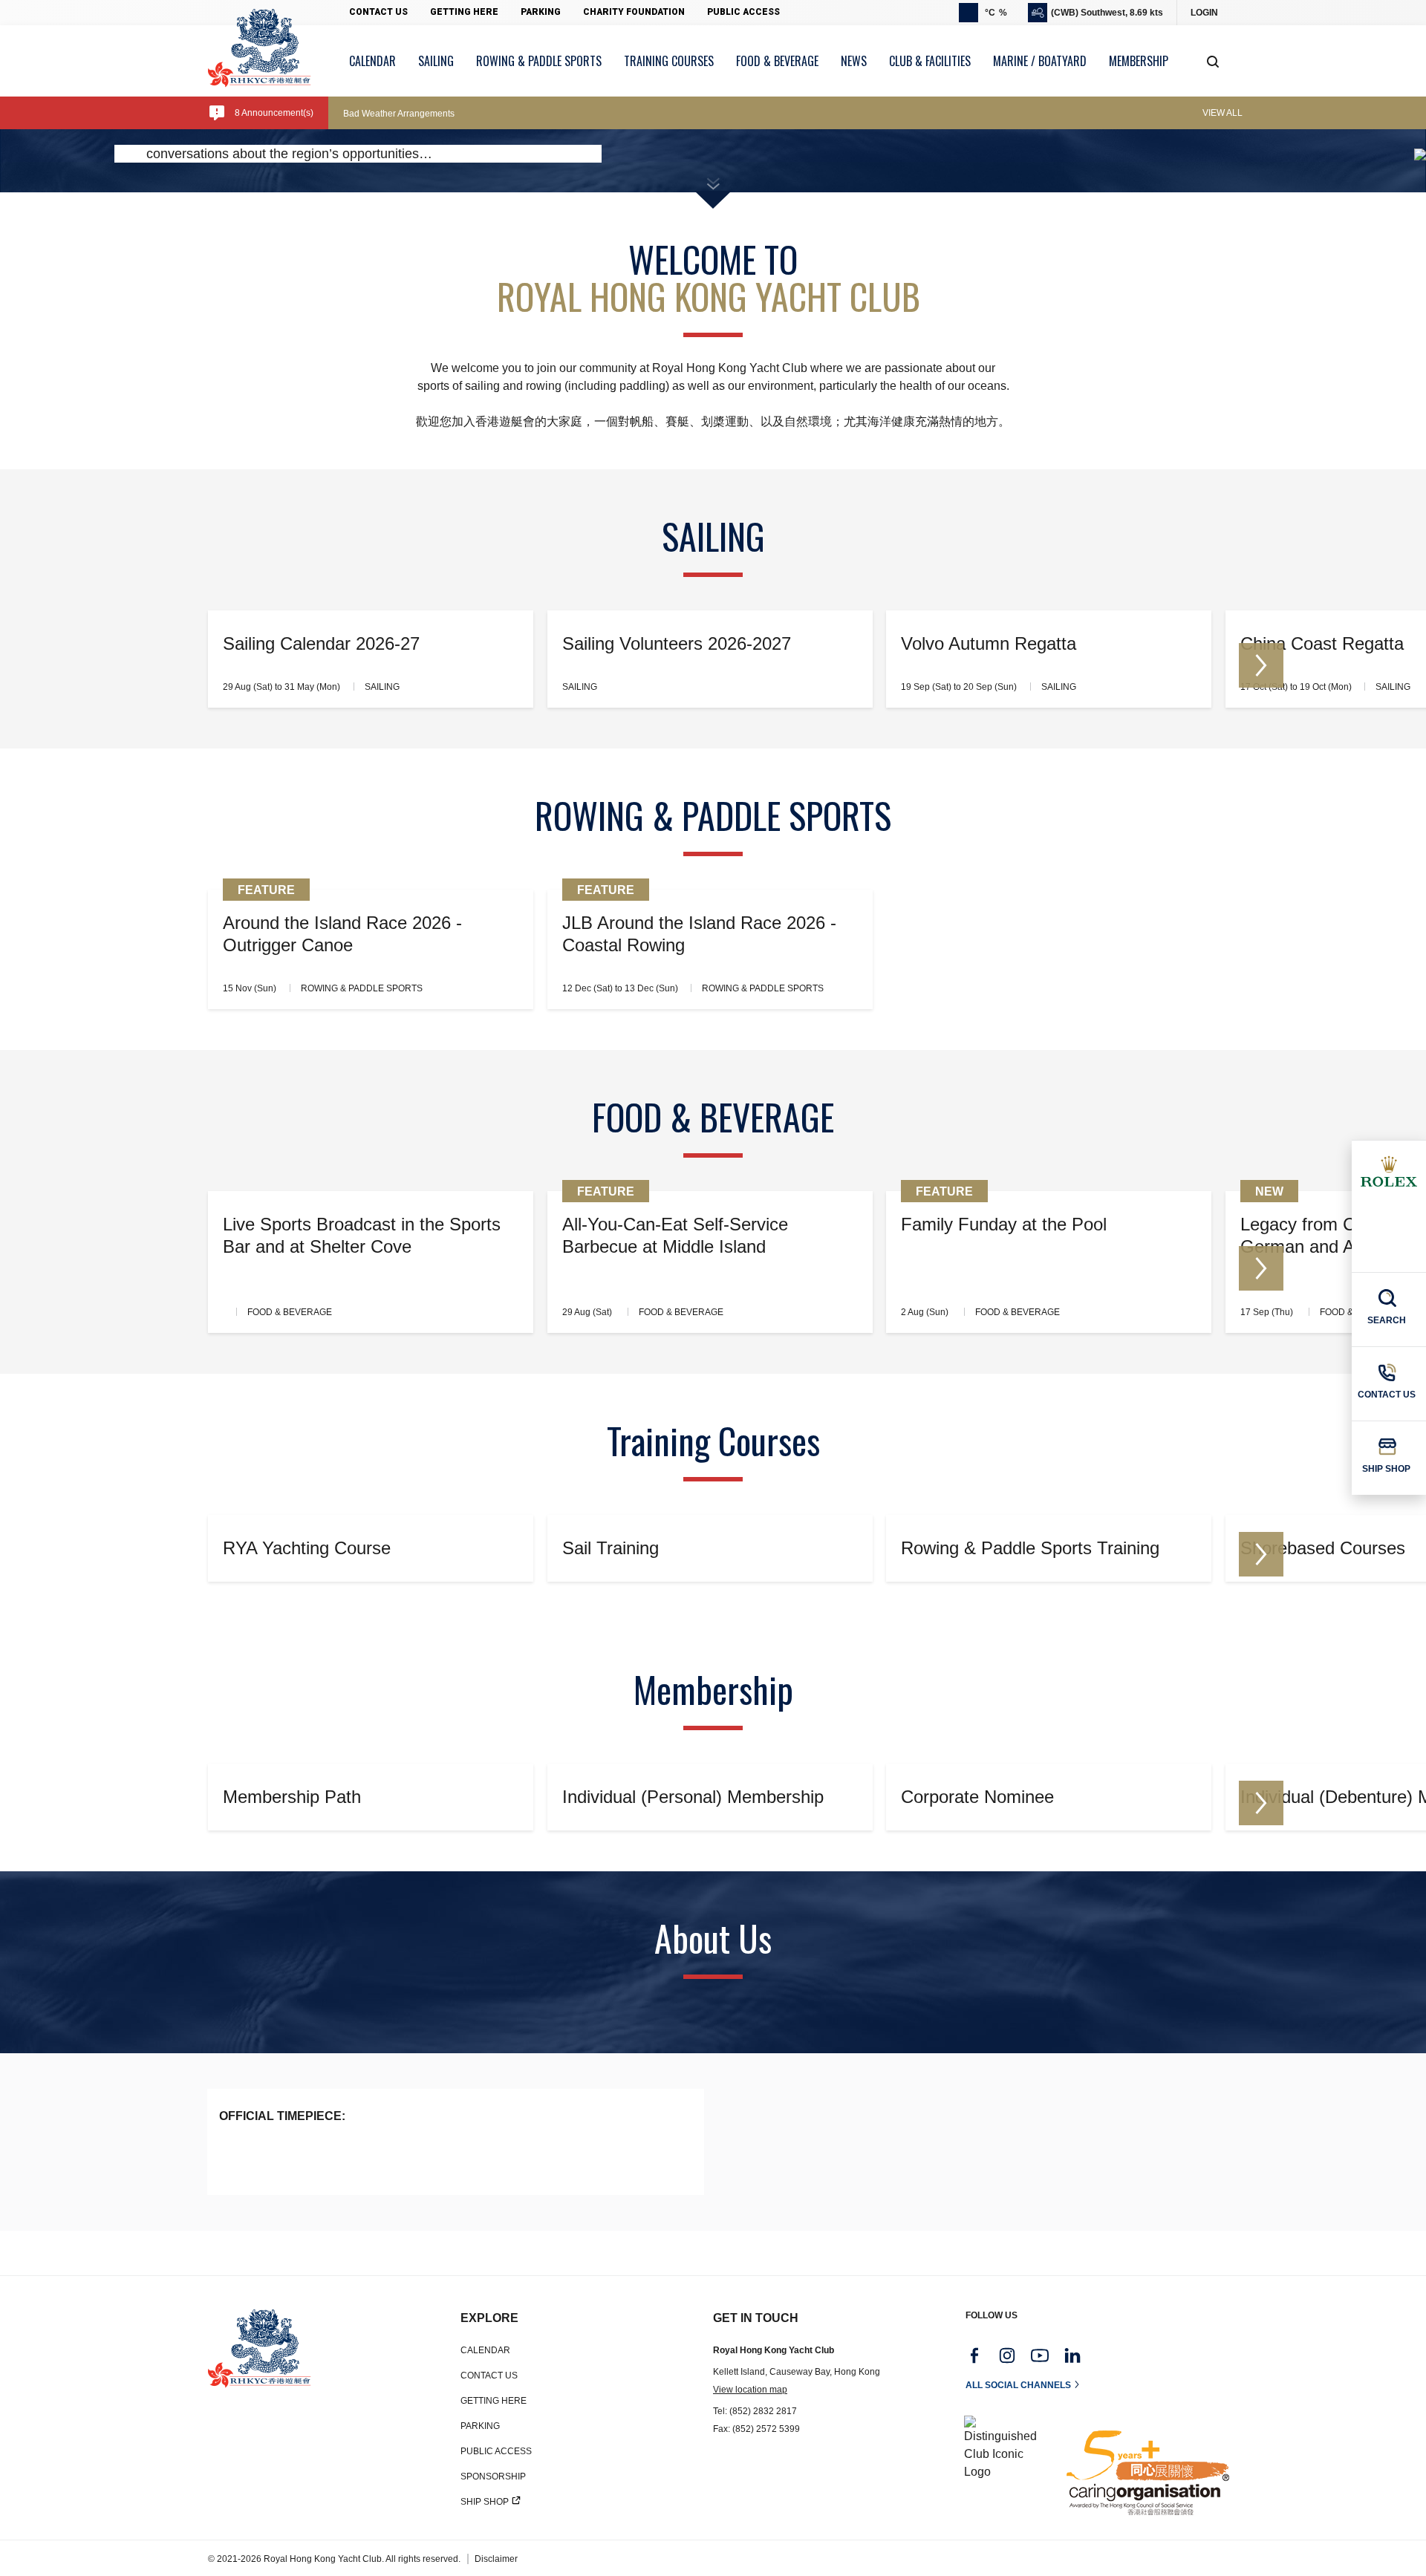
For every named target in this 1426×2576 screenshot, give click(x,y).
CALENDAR (485, 2350)
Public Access (743, 12)
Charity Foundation (634, 12)
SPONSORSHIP (493, 2476)
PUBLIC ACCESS (496, 2451)
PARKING (480, 2426)
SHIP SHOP (485, 2502)
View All (1222, 113)
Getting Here (464, 12)
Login (1204, 13)
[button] (1261, 665)
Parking (541, 12)
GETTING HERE (494, 2401)
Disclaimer (496, 2559)
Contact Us (378, 12)
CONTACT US (489, 2376)
